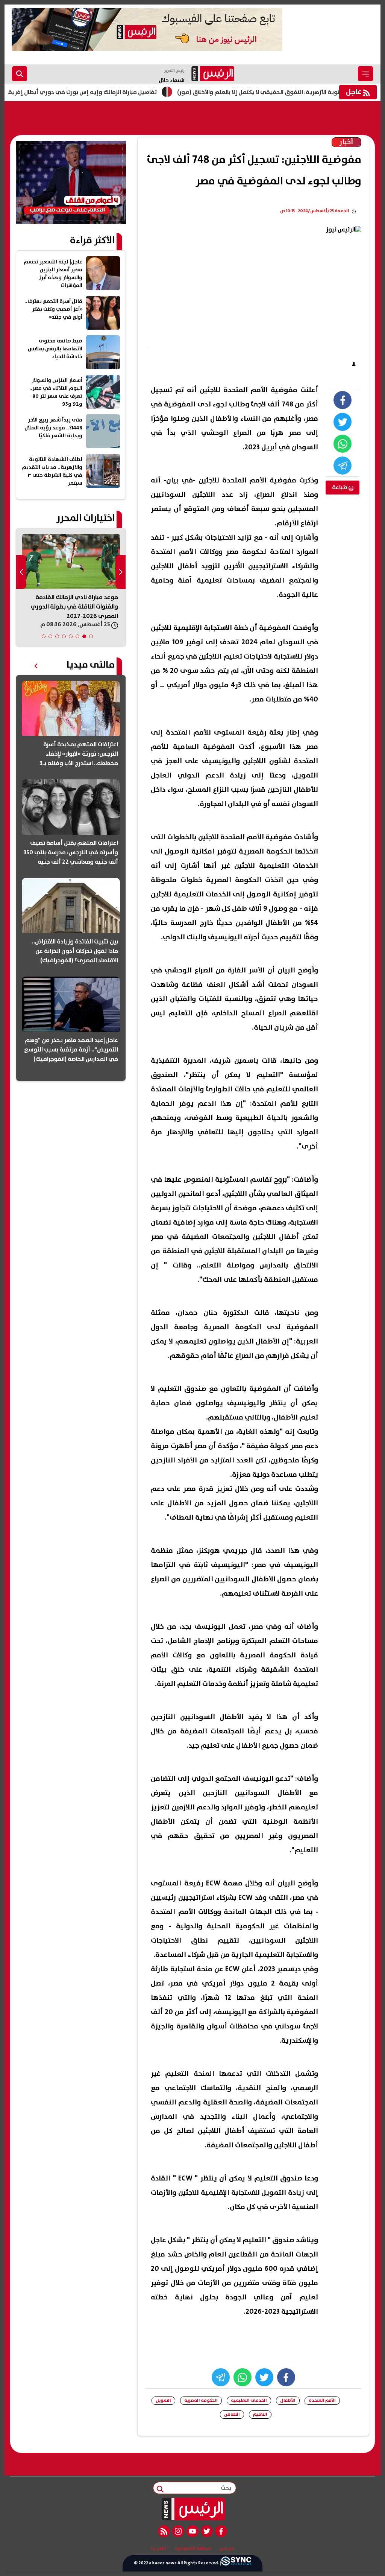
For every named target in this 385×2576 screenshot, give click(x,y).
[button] (91, 636)
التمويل (163, 2400)
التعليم (260, 2414)
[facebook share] (343, 400)
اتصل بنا (159, 2549)
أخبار (346, 142)
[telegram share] (343, 466)
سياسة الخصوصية (193, 2549)
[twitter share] (343, 422)
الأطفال (288, 2400)
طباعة (340, 487)
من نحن (227, 2549)
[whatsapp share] (343, 444)
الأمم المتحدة (322, 2400)
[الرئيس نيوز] (193, 2509)
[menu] (365, 74)
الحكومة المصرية (201, 2400)
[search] (20, 74)
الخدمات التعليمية (249, 2400)
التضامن (232, 2414)
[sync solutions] (236, 2563)
